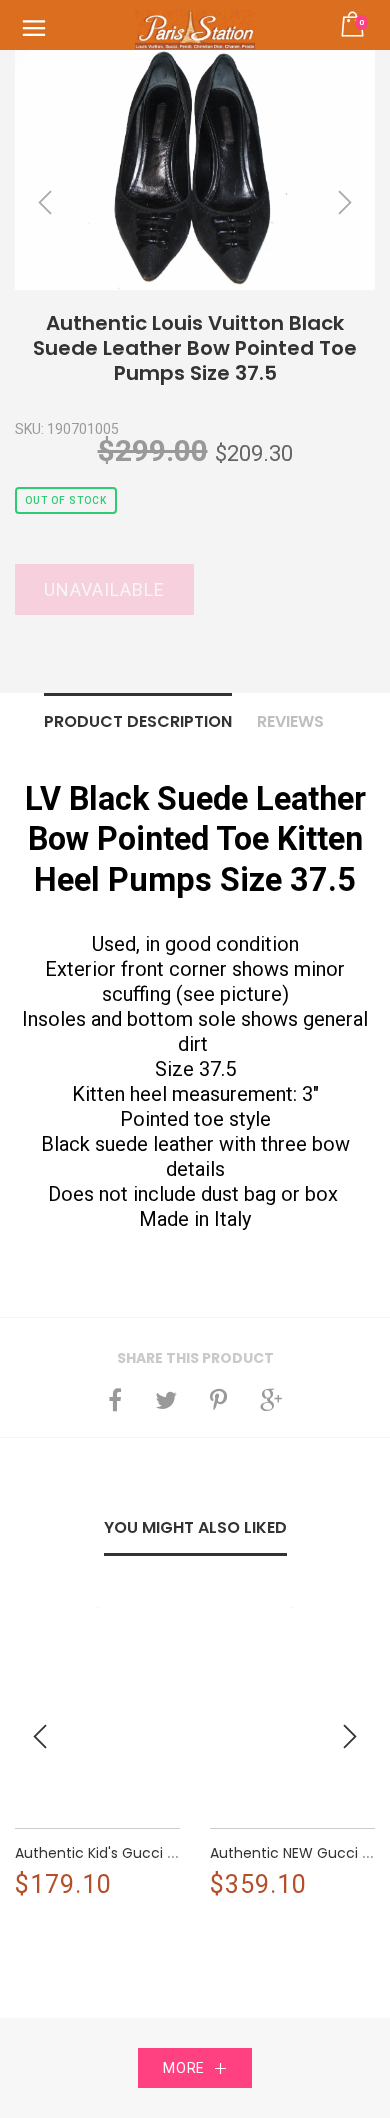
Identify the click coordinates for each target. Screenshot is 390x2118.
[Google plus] (271, 1400)
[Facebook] (115, 1400)
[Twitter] (166, 1400)
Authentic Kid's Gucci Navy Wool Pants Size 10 (173, 1853)
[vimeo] (218, 1400)
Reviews (290, 721)
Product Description (138, 721)
